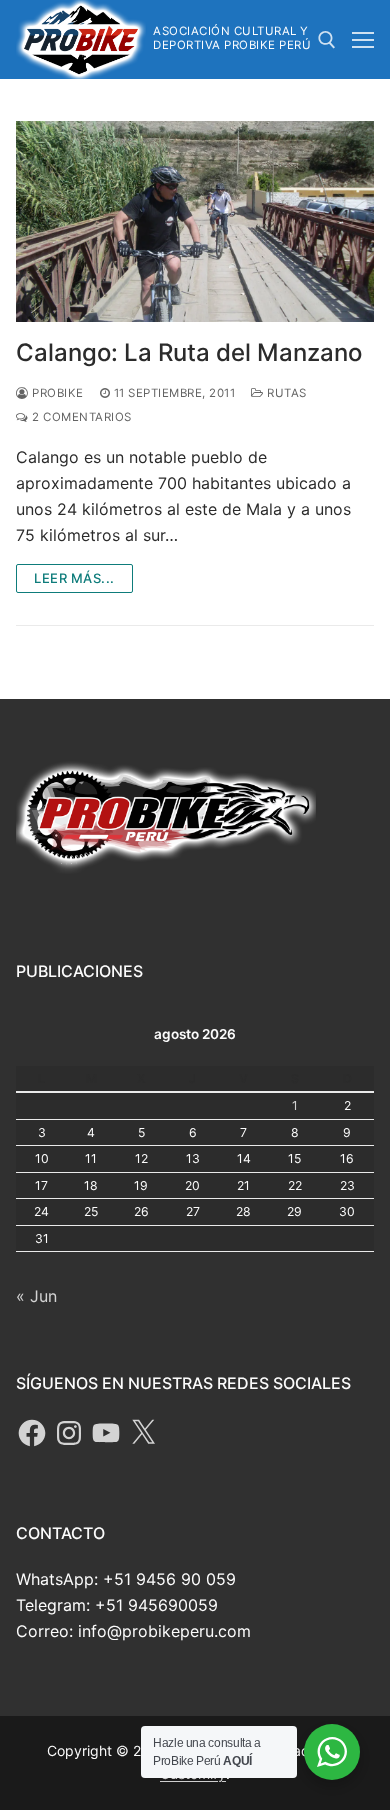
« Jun (36, 1296)
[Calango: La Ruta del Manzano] (195, 221)
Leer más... (74, 578)
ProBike (56, 393)
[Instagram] (69, 1433)
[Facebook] (32, 1433)
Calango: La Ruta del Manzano (189, 352)
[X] (143, 1433)
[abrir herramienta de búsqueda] (327, 40)
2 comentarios (80, 417)
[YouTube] (106, 1433)
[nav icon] (363, 40)
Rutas (285, 393)
